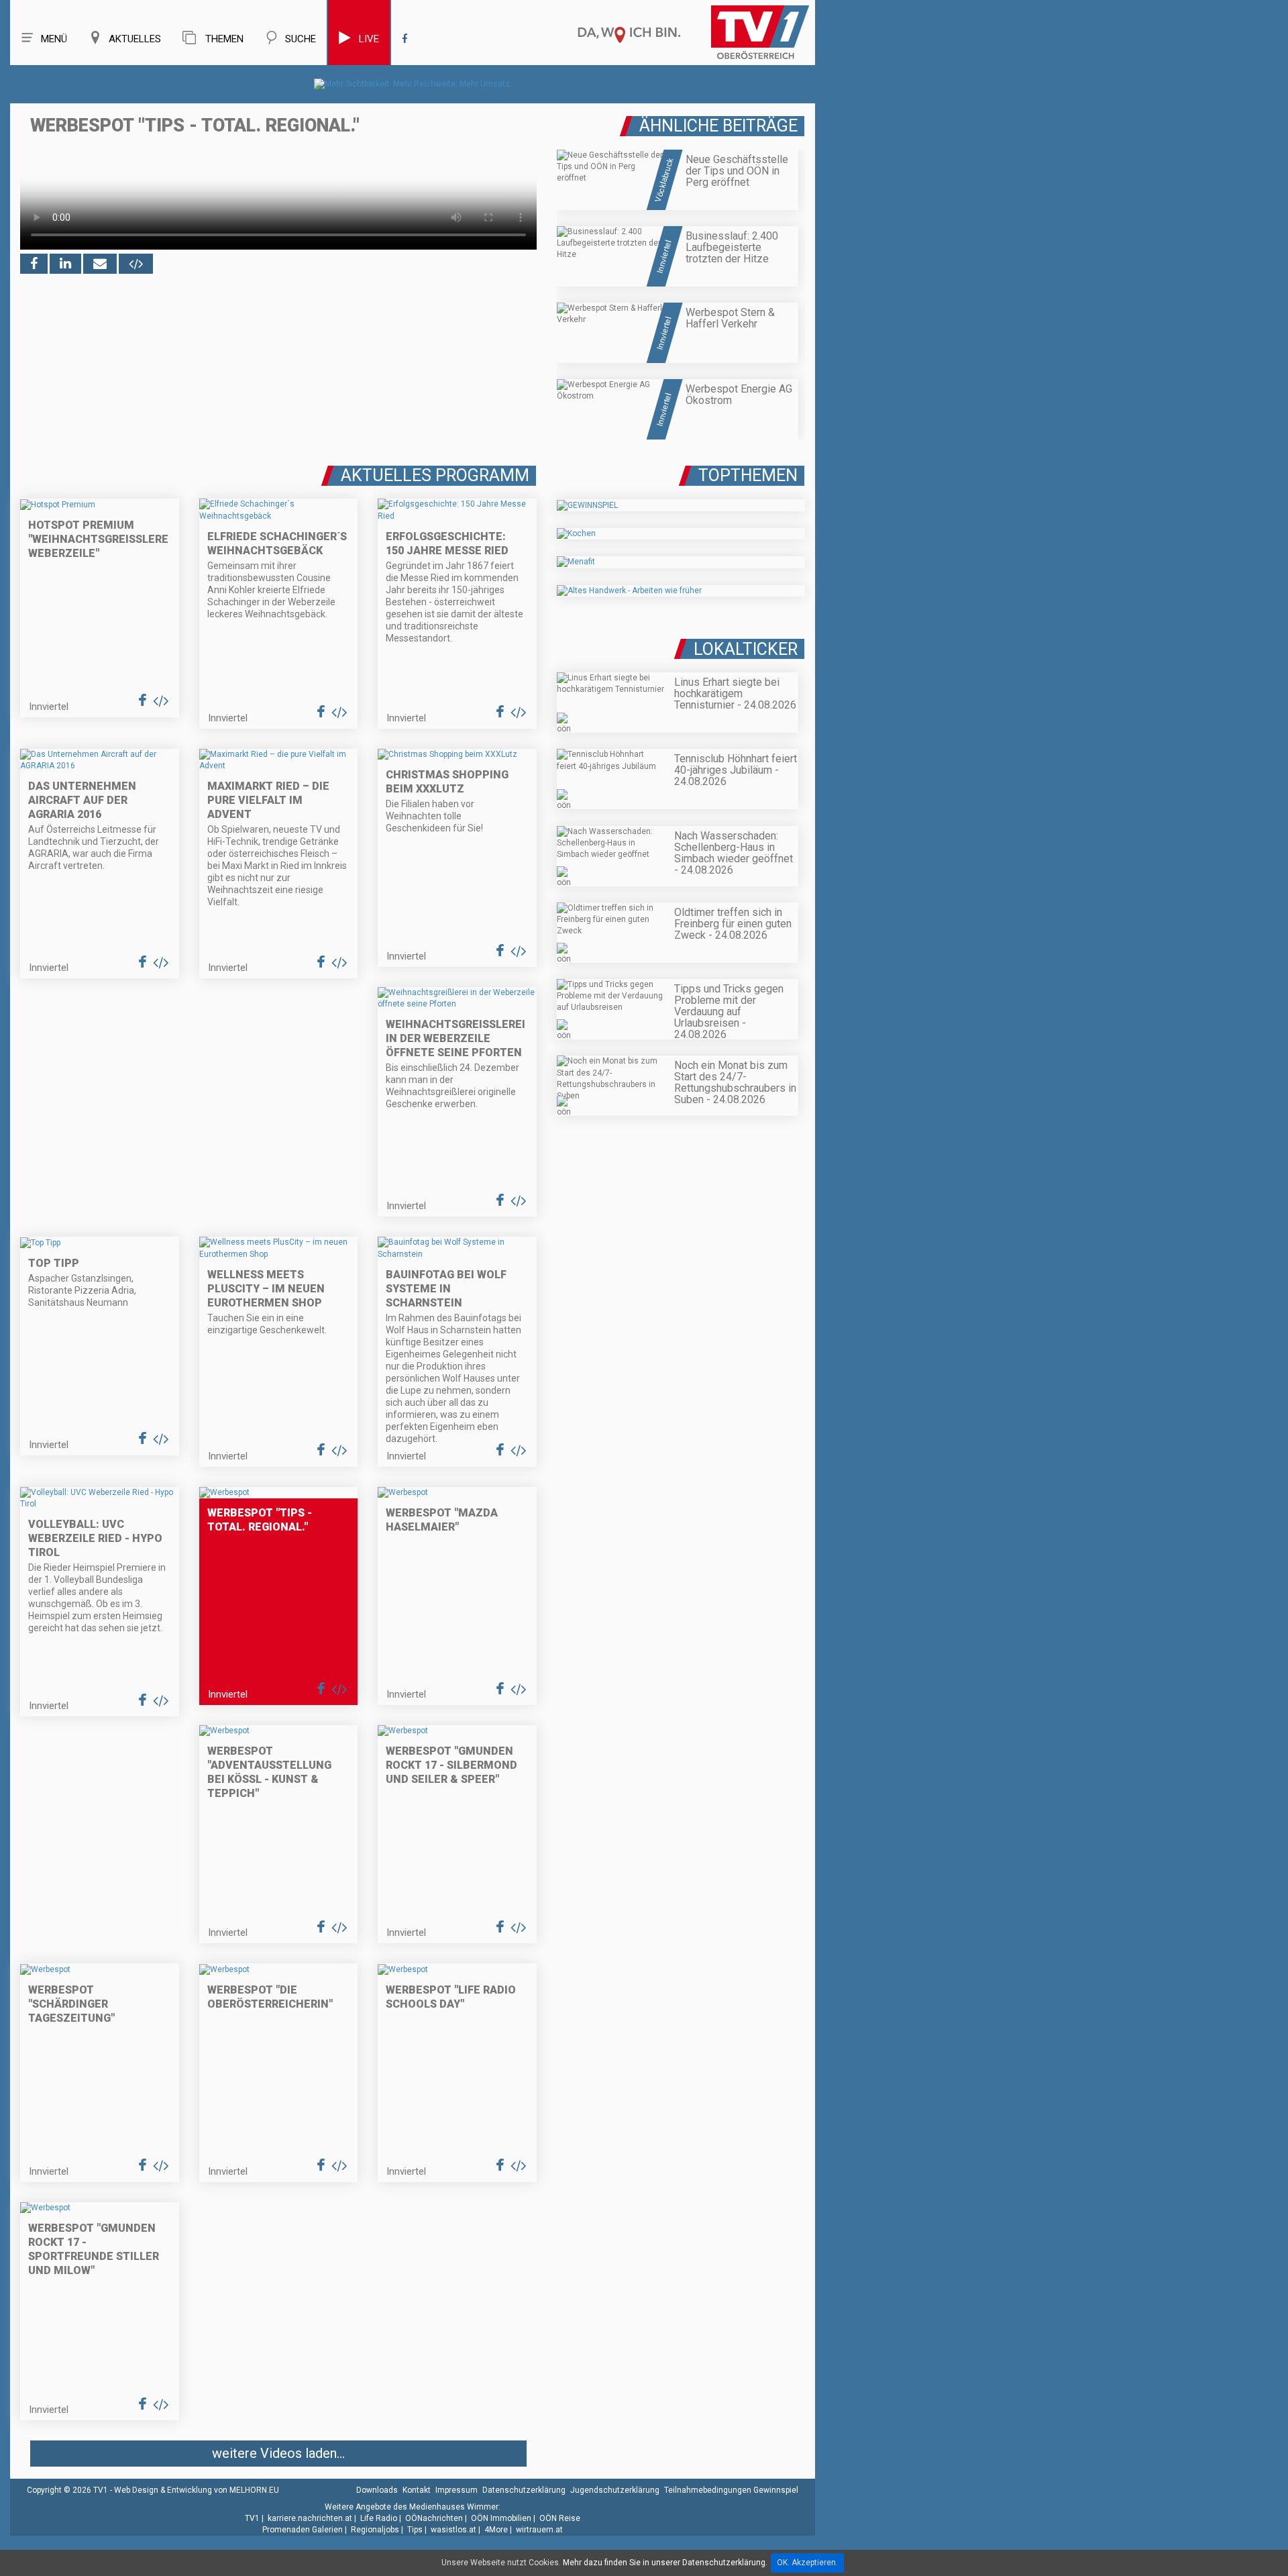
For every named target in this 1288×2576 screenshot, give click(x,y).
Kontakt (417, 2490)
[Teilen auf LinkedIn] (65, 264)
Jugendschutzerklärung (615, 2490)
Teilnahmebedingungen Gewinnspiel (731, 2490)
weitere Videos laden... (278, 2453)
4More (496, 2530)
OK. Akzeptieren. (807, 2563)
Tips (415, 2530)
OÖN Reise (560, 2518)
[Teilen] (100, 264)
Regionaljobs (375, 2530)
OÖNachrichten (434, 2518)
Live (369, 39)
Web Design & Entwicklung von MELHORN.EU (197, 2490)
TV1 (252, 2518)
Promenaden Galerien (303, 2530)
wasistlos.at (453, 2530)
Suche (301, 39)
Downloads (377, 2490)
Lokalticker (746, 649)
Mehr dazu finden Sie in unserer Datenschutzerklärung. (665, 2563)
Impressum (457, 2490)
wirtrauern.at (539, 2530)
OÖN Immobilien (501, 2518)
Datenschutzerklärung (524, 2490)
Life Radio (379, 2518)
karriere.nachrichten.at (310, 2518)
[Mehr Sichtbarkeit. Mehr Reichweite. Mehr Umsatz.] (413, 84)
